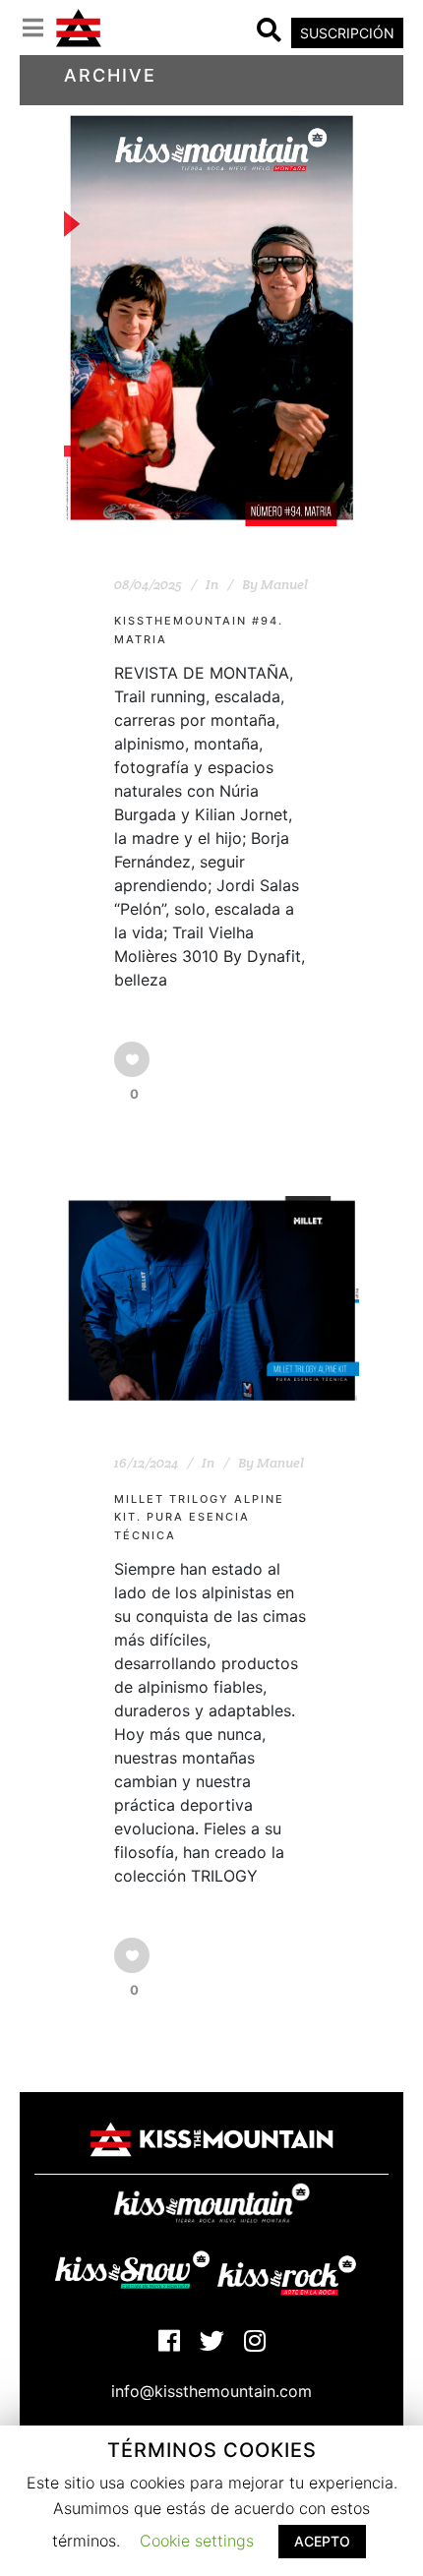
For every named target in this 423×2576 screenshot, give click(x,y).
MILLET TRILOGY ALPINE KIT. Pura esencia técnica (199, 1517)
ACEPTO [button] (322, 2541)
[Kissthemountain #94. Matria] (211, 318)
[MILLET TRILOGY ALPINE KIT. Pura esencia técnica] (211, 1300)
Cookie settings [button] (197, 2541)
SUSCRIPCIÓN (347, 33)
